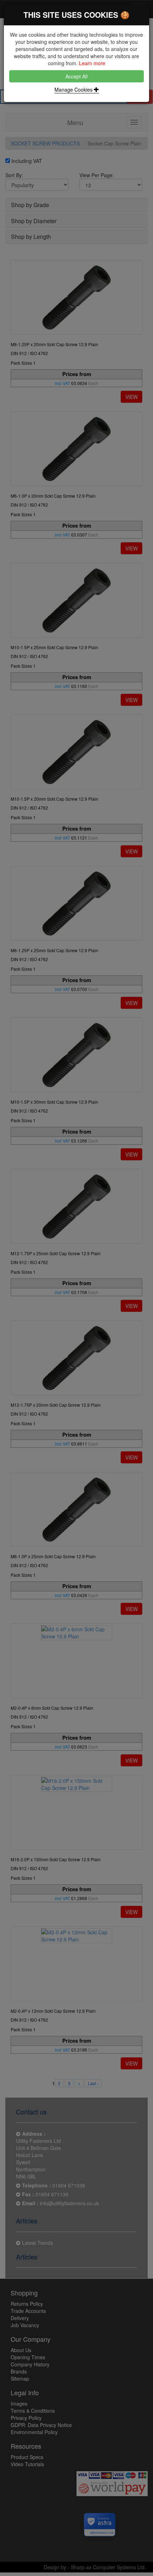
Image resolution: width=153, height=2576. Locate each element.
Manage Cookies (74, 89)
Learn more (92, 63)
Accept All (76, 76)
